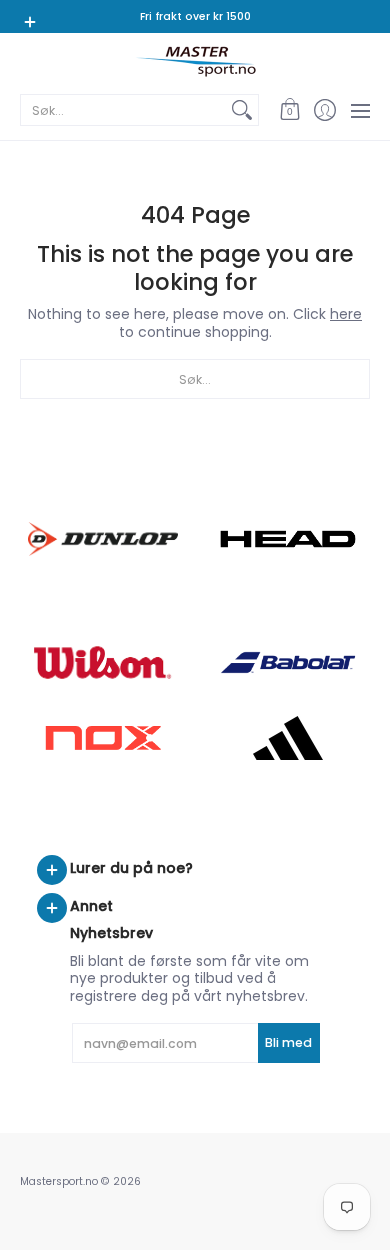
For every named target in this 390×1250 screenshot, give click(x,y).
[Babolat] (287, 663)
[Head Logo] (287, 539)
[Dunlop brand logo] (102, 538)
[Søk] (242, 110)
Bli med (288, 1042)
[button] (289, 110)
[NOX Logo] (102, 737)
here (346, 314)
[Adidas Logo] (287, 738)
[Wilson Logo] (102, 662)
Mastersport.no (59, 1181)
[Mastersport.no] (195, 61)
